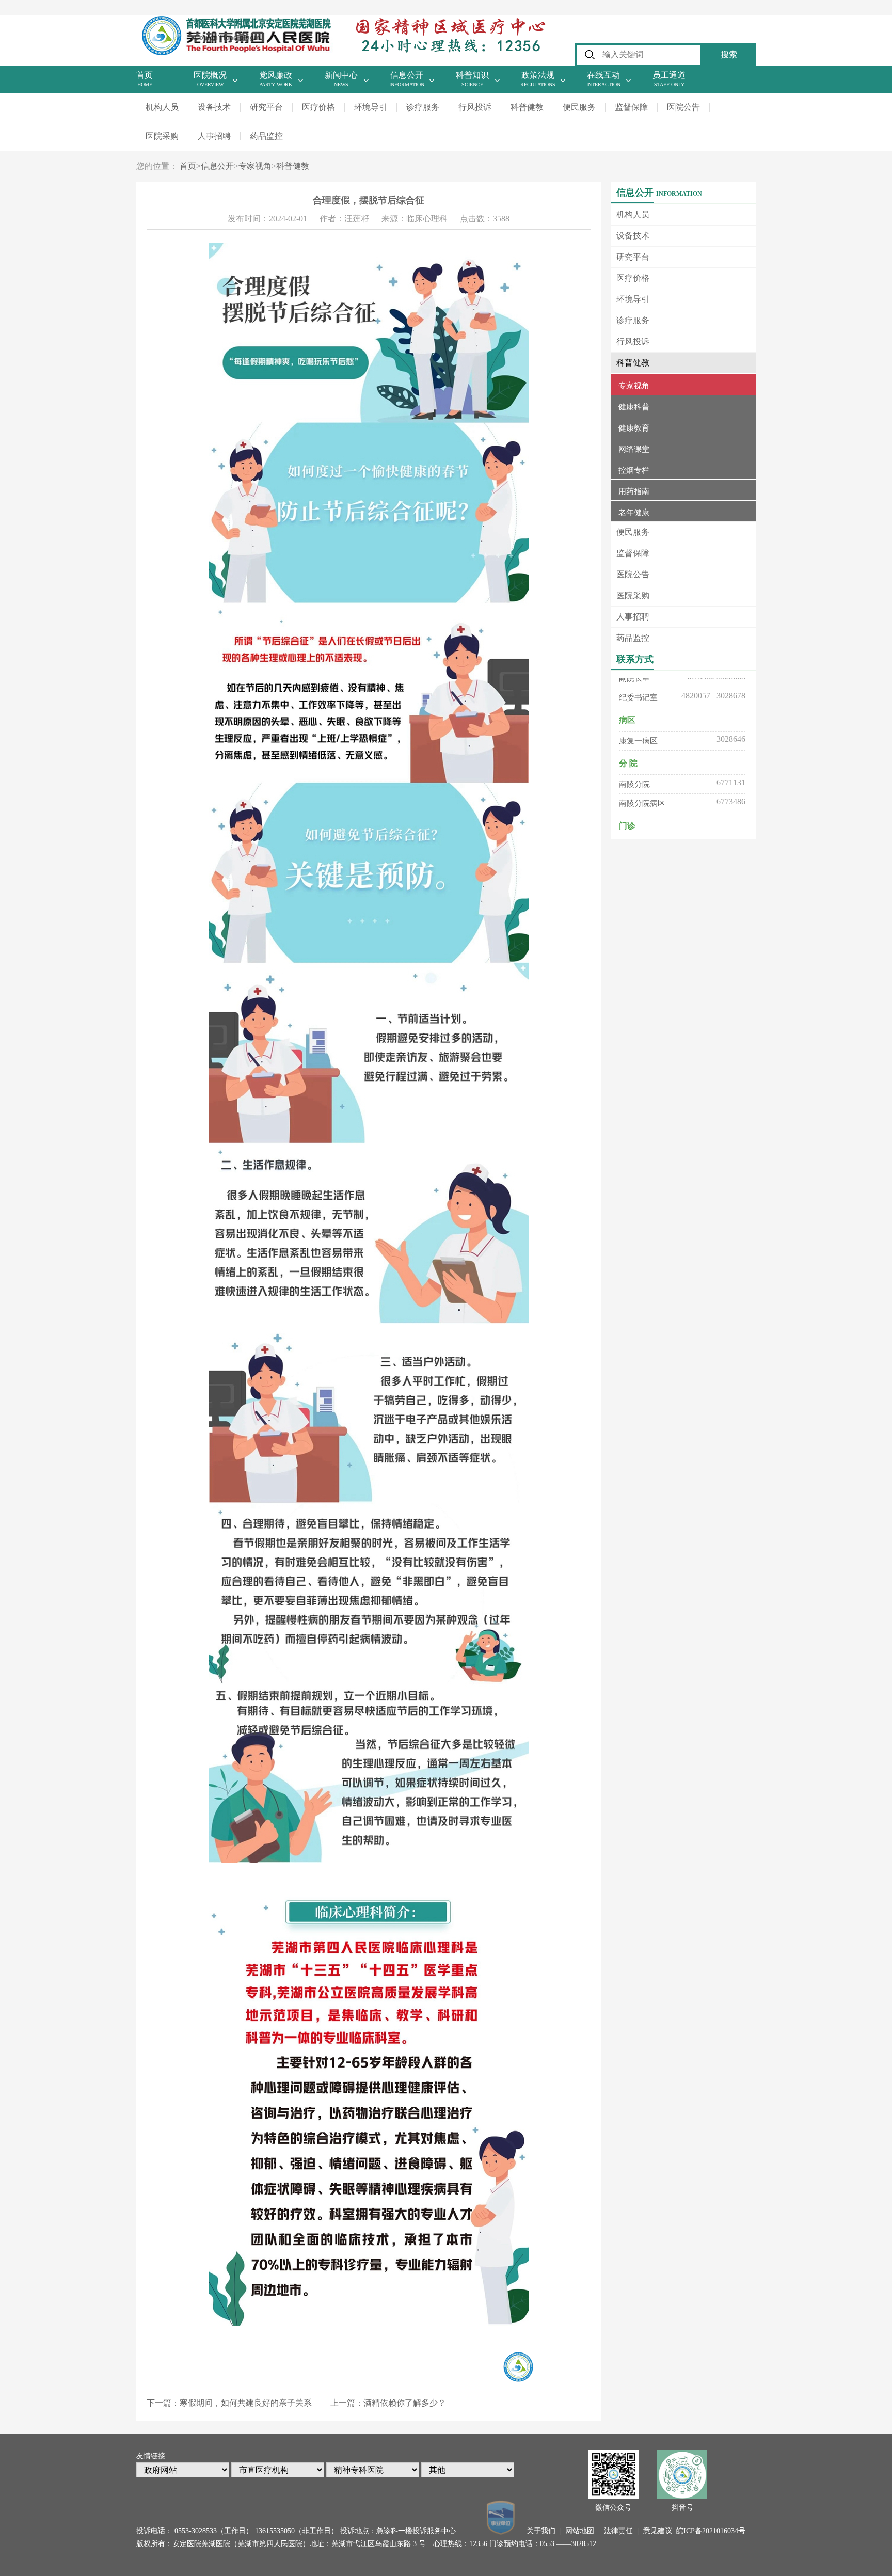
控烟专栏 (634, 470)
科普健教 (527, 107)
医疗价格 (318, 107)
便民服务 (579, 107)
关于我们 (541, 2531)
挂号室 (631, 826)
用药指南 (634, 491)
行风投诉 (475, 107)
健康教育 (634, 428)
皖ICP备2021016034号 (711, 2531)
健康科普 (634, 407)
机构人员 (162, 107)
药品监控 (266, 136)
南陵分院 (634, 764)
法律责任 (618, 2531)
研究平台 (266, 107)
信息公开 (217, 166)
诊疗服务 (423, 107)
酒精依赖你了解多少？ (405, 2403)
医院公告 (683, 107)
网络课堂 (634, 449)
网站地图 (580, 2531)
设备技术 (214, 107)
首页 (190, 166)
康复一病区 (638, 721)
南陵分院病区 (642, 783)
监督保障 (631, 107)
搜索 (729, 54)
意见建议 (658, 2531)
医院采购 (162, 136)
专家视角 (255, 166)
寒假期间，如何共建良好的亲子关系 (246, 2403)
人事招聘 (214, 136)
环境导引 (371, 107)
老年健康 (634, 513)
